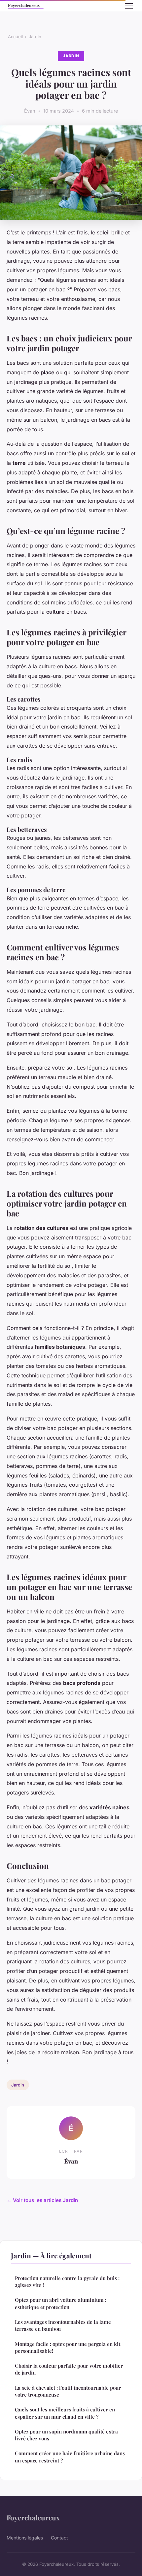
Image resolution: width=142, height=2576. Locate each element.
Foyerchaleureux (33, 2517)
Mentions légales (25, 2538)
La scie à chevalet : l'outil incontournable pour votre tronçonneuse (68, 2391)
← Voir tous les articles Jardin (42, 2200)
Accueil (15, 37)
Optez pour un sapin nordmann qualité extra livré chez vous (66, 2435)
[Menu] (129, 6)
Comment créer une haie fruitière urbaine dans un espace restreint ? (70, 2457)
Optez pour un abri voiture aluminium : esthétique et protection (61, 2303)
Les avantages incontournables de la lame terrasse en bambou (63, 2325)
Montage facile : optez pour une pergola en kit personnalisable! (68, 2347)
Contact (59, 2538)
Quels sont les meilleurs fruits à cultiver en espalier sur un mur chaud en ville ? (65, 2413)
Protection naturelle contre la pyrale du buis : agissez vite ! (67, 2282)
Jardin (35, 37)
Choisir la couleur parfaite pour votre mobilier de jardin (69, 2369)
